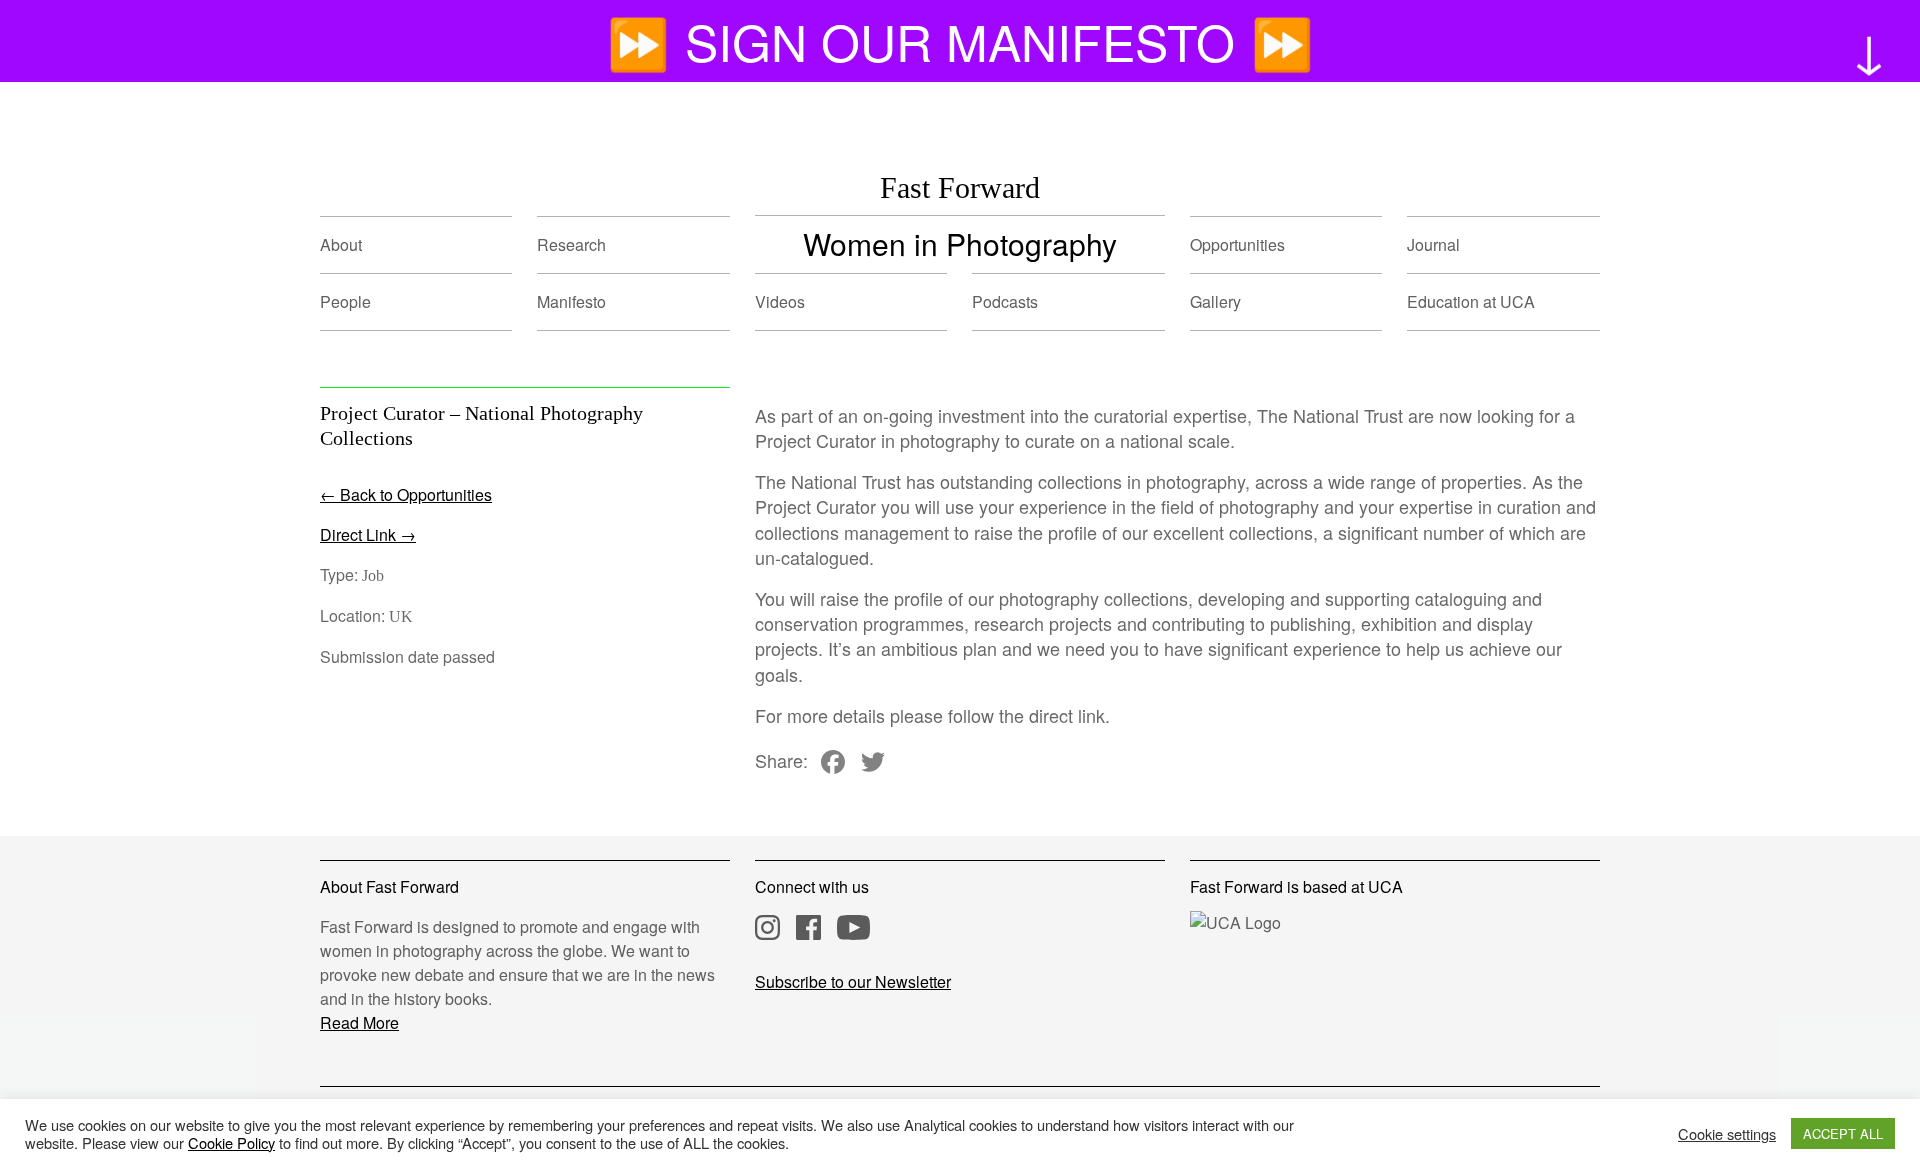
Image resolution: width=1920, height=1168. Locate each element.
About (341, 244)
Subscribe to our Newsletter (853, 981)
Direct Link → (368, 534)
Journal (1433, 244)
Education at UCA (1471, 301)
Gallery (1215, 301)
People (345, 301)
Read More (359, 1022)
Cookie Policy (231, 1142)
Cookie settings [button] (1727, 1134)
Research (571, 244)
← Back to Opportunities (406, 494)
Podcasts (1005, 301)
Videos (780, 301)
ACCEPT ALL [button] (1843, 1133)
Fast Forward (960, 187)
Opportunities (1237, 244)
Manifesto (571, 301)
